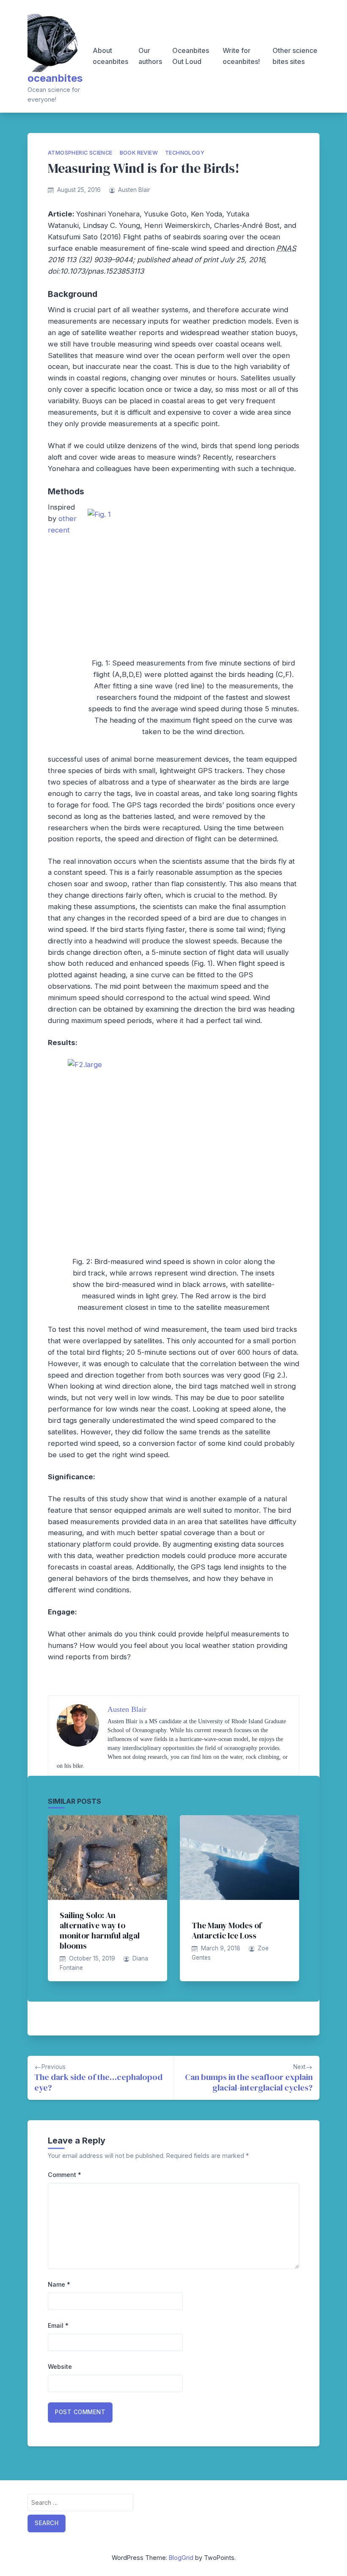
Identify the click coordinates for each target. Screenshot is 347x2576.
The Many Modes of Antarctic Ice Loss (227, 1930)
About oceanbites (110, 56)
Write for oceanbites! (241, 56)
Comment (65, 2175)
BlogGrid (181, 2558)
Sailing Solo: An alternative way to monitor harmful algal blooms (100, 1930)
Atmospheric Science (80, 153)
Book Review (139, 153)
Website (60, 2367)
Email (58, 2325)
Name (59, 2284)
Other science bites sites (295, 56)
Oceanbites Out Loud (191, 56)
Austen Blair (134, 190)
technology (185, 153)
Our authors (150, 56)
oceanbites (55, 78)
